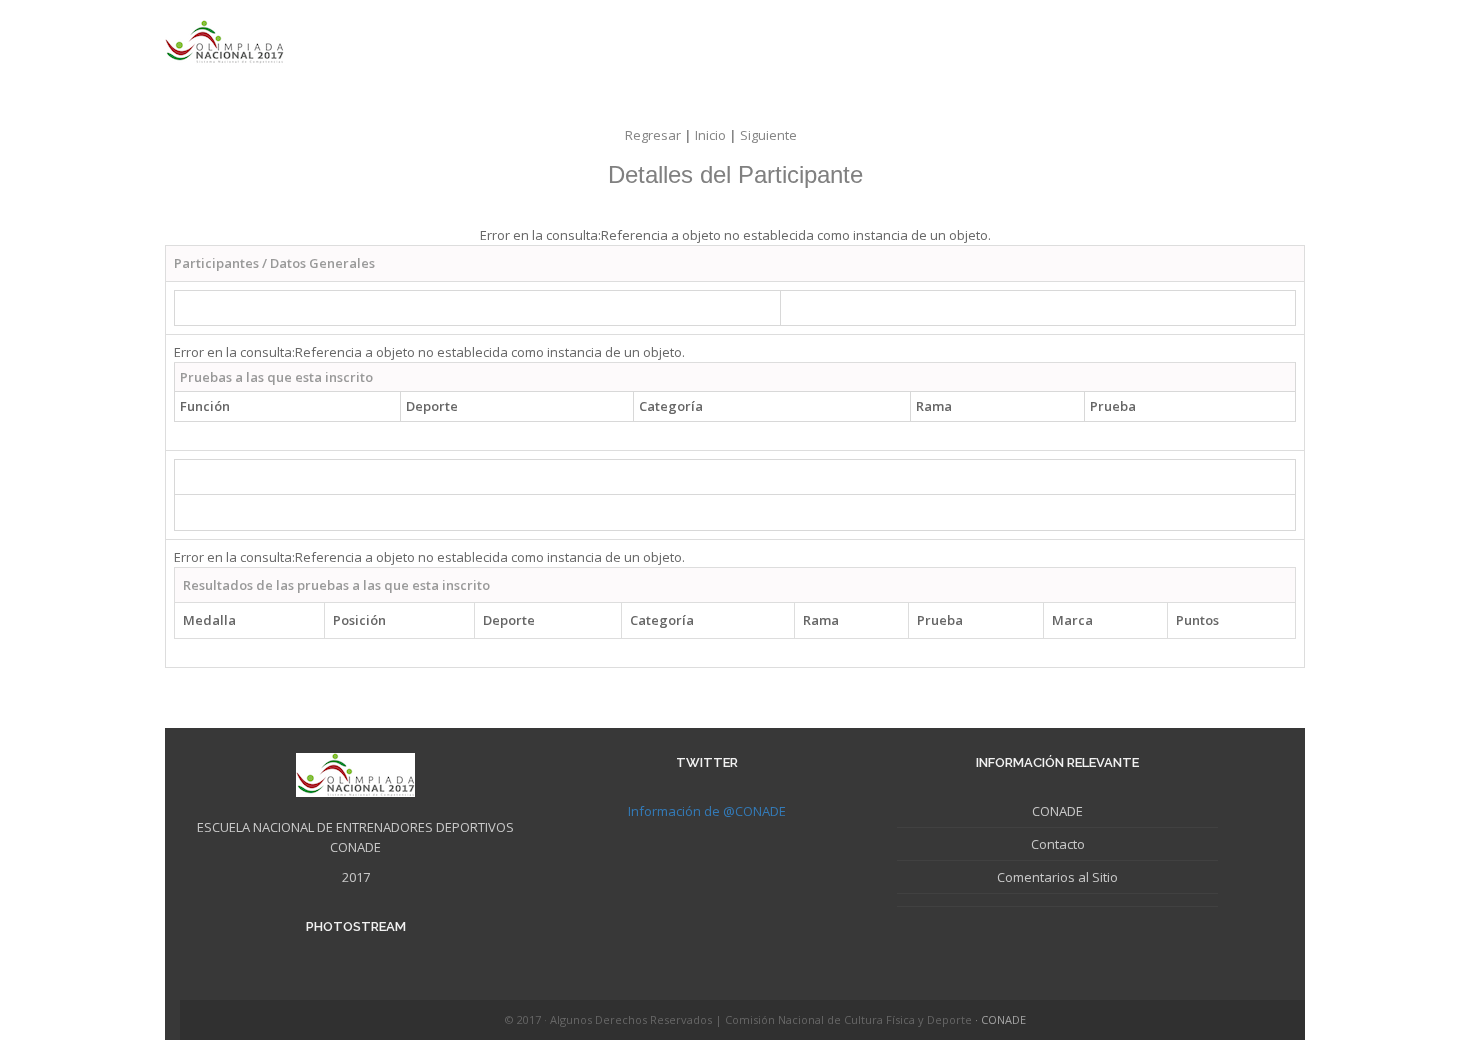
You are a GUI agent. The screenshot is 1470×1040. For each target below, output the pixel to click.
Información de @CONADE (707, 811)
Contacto (1058, 844)
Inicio (717, 135)
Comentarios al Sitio (1057, 877)
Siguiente (768, 135)
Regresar (660, 135)
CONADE (1057, 811)
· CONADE (1000, 1019)
